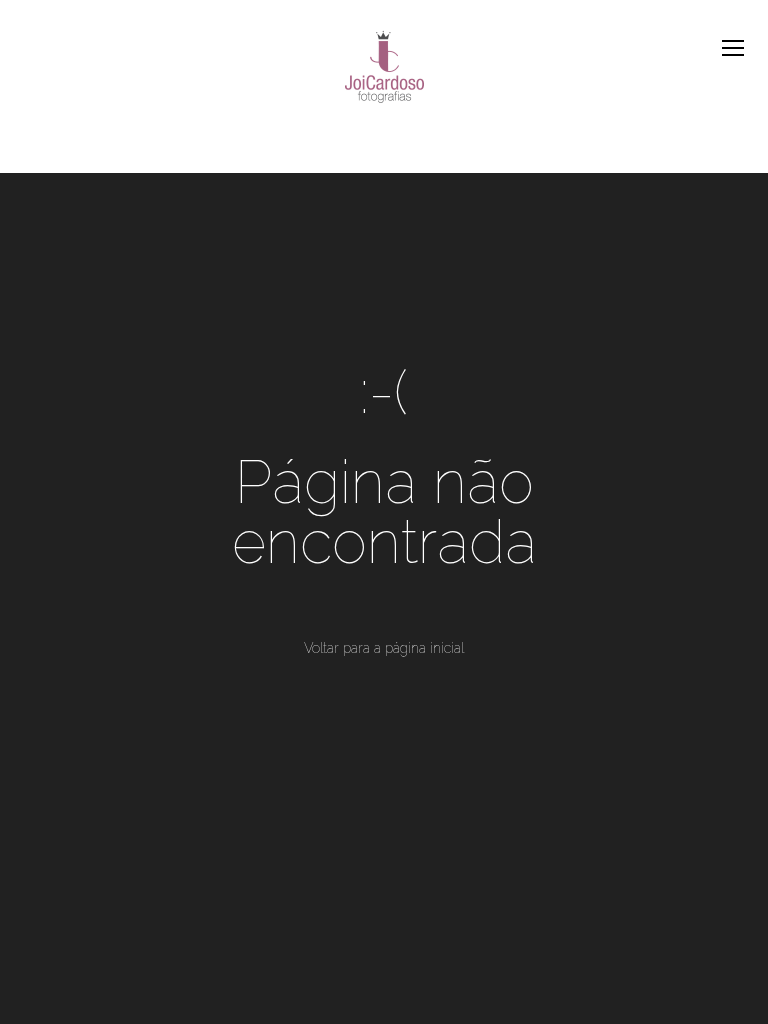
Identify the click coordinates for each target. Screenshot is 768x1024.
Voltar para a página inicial (384, 648)
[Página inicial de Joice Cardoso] (384, 69)
